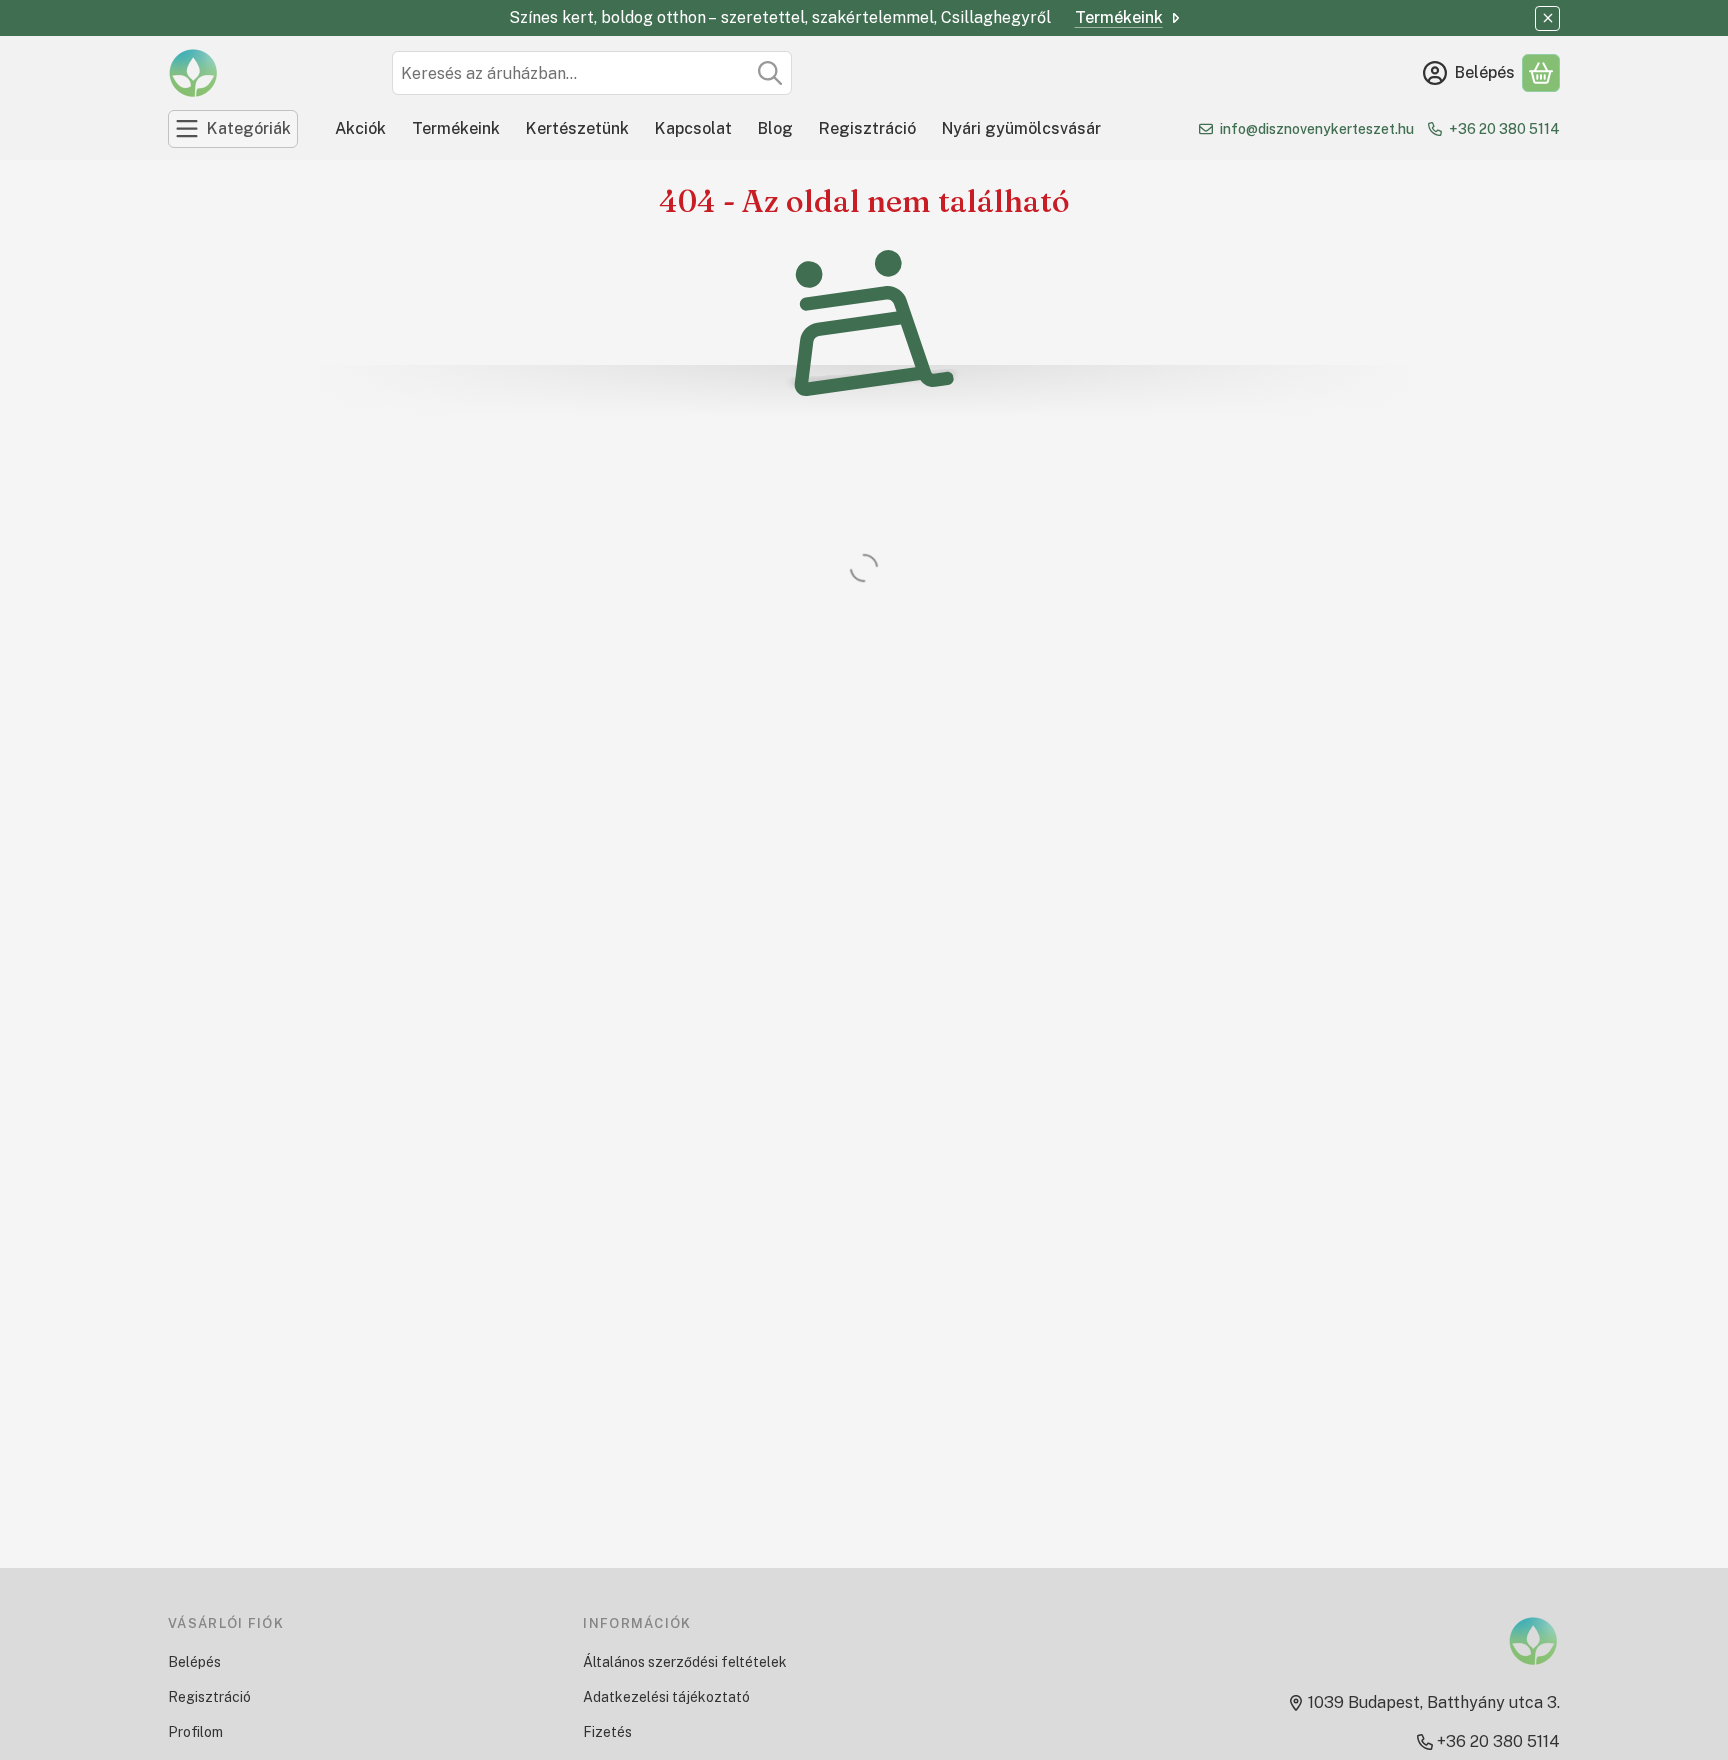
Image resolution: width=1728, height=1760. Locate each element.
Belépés (194, 1662)
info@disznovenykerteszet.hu (1317, 129)
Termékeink (1119, 17)
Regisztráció (867, 128)
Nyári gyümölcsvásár (1021, 128)
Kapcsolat (693, 128)
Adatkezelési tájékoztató (666, 1697)
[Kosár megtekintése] (1541, 73)
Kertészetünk (577, 128)
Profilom (195, 1732)
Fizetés (607, 1732)
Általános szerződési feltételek (685, 1662)
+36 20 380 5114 (1504, 129)
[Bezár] (1547, 18)
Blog (775, 128)
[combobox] (592, 73)
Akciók (360, 128)
